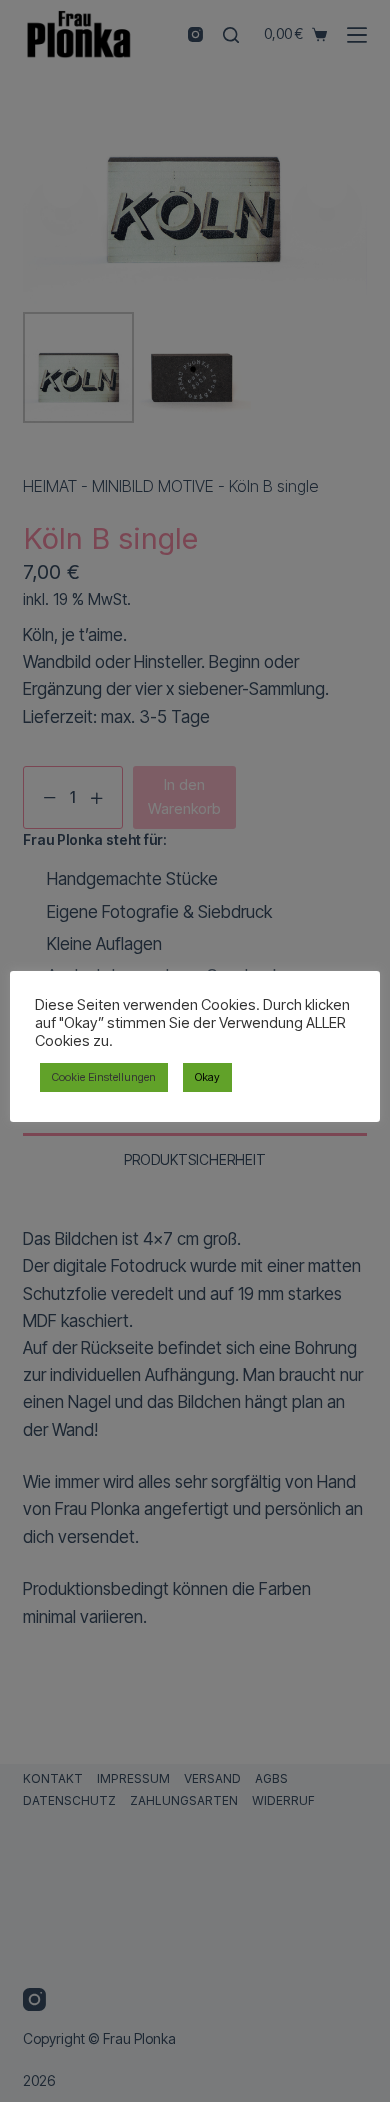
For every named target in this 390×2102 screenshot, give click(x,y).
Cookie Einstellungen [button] (104, 1077)
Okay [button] (207, 1077)
